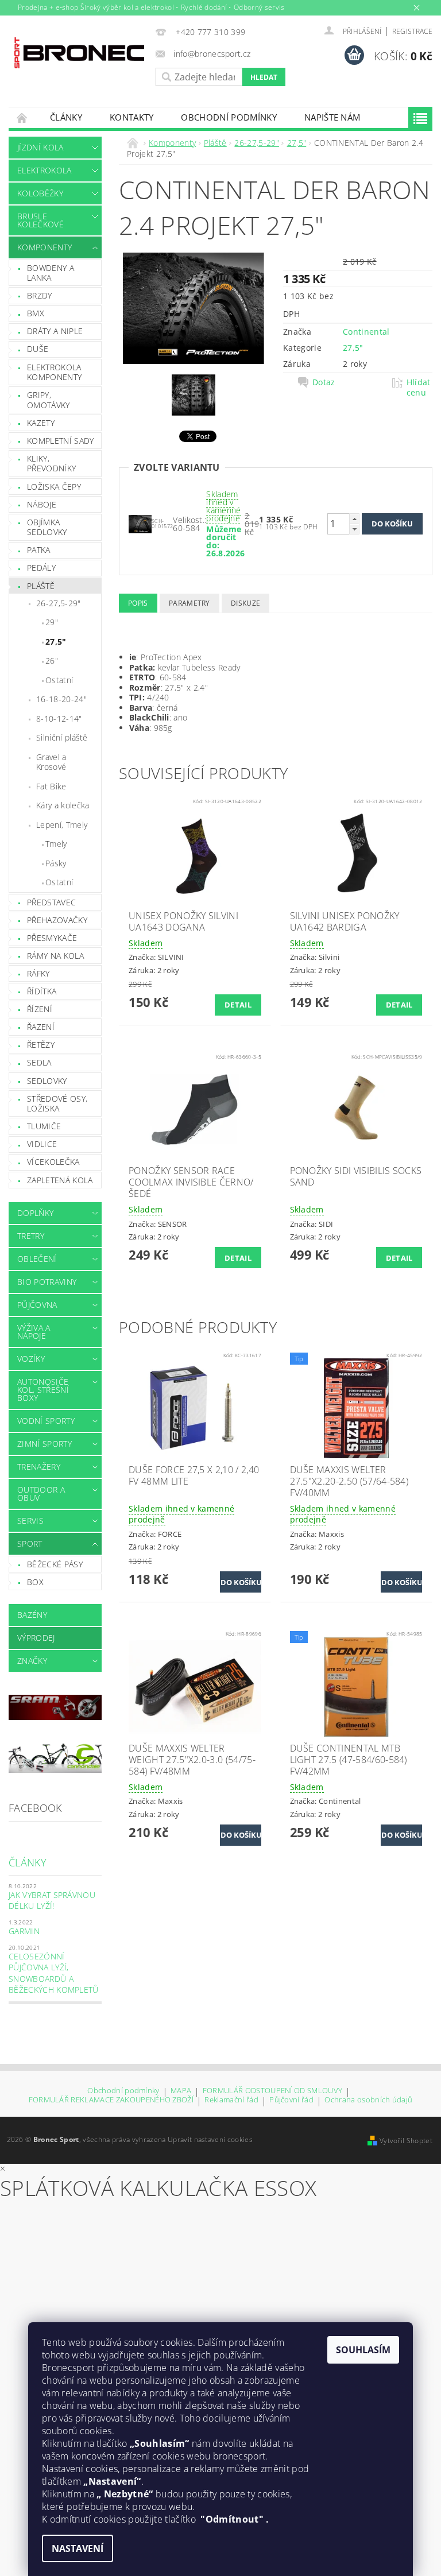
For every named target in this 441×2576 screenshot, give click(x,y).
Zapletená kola (60, 1180)
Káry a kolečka (63, 805)
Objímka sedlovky (47, 527)
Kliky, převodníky (51, 464)
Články (66, 117)
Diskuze (245, 603)
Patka (39, 550)
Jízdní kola (40, 147)
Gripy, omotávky (49, 400)
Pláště (41, 586)
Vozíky (31, 1359)
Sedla (39, 1062)
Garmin (24, 1931)
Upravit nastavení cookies (210, 2139)
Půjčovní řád (291, 2100)
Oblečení (37, 1259)
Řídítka (42, 991)
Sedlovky (47, 1081)
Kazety (41, 423)
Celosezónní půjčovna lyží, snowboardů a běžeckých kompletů (54, 1973)
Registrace (412, 31)
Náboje (42, 504)
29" (52, 622)
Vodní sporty (46, 1421)
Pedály (41, 568)
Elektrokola (45, 170)
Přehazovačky (57, 920)
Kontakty (132, 117)
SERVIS (30, 1521)
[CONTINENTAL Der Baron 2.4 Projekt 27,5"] (140, 523)
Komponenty (45, 247)
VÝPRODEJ (36, 1638)
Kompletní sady (60, 441)
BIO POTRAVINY (47, 1282)
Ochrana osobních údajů (368, 2100)
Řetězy (41, 1045)
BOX (35, 1582)
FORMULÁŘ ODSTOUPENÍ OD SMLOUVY (273, 2091)
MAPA (181, 2091)
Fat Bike (51, 786)
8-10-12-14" (59, 718)
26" (52, 661)
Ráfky (38, 973)
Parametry (189, 603)
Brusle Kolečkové (40, 220)
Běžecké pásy (55, 1564)
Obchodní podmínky (229, 117)
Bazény (32, 1615)
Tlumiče (44, 1126)
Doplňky (35, 1213)
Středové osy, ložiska (57, 1104)
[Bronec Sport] (79, 53)
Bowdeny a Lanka (51, 273)
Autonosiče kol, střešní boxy (43, 1390)
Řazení (41, 1027)
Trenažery (39, 1467)
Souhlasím (363, 2350)
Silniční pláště (62, 737)
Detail (238, 1005)
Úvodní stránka (22, 117)
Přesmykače (52, 938)
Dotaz (324, 382)
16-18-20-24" (61, 699)
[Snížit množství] (354, 529)
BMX (36, 313)
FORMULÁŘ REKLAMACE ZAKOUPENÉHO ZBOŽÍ (111, 2100)
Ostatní (59, 680)
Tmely (56, 844)
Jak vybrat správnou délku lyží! (52, 1901)
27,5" (56, 642)
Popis (138, 603)
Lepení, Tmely (62, 825)
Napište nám (332, 117)
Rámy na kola (55, 956)
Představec (51, 902)
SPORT (30, 1543)
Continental (366, 332)
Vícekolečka (53, 1162)
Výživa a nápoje (34, 1332)
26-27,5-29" (59, 603)
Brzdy (40, 295)
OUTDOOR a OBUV (41, 1494)
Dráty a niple (55, 331)
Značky (32, 1661)
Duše (38, 349)
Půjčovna (37, 1305)
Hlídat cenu (419, 388)
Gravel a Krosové (51, 762)
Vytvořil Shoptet (406, 2141)
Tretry (31, 1236)
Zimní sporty (45, 1444)
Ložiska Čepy (54, 487)
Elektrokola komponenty (54, 372)
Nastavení (78, 2548)
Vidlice (42, 1144)
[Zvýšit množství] (354, 519)
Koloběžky (40, 193)
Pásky (56, 863)
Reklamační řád (231, 2100)
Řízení (40, 1009)
